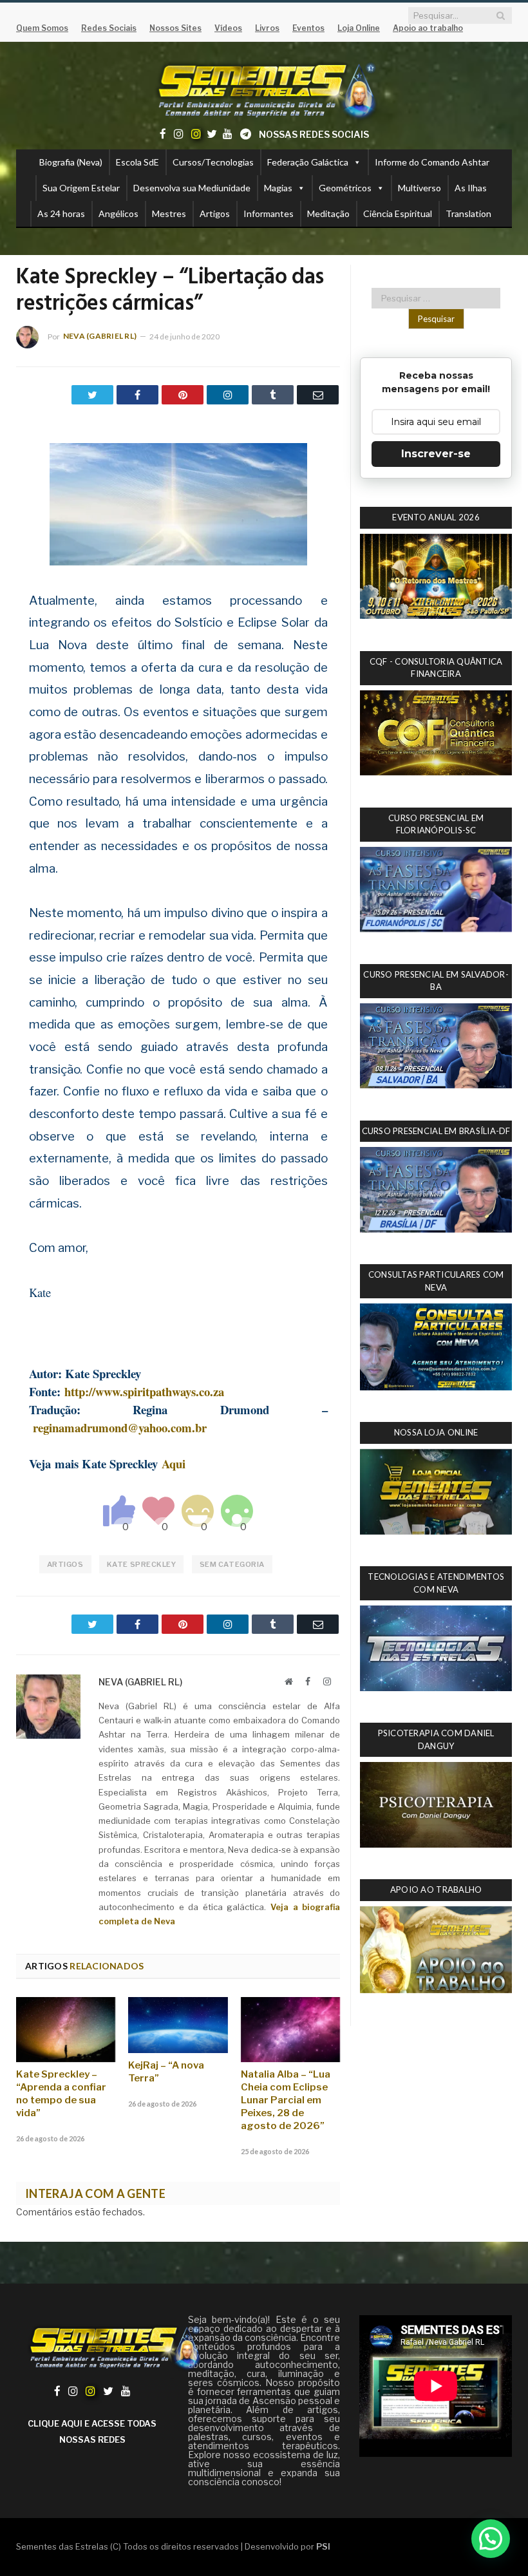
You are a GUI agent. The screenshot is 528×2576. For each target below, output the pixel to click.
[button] (491, 2539)
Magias (278, 188)
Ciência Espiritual (398, 213)
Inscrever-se (436, 454)
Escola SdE (137, 162)
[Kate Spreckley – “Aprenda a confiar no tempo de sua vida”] (66, 2030)
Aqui (174, 1463)
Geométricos (345, 188)
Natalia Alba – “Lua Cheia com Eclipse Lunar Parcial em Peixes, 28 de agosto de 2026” (286, 2100)
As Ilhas (471, 188)
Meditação (328, 213)
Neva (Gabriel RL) (100, 336)
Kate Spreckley (142, 1564)
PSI (323, 2546)
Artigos (215, 213)
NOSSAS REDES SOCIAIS (314, 134)
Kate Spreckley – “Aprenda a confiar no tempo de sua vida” (61, 2094)
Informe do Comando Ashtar (432, 162)
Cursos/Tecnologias (213, 162)
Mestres (169, 213)
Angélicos (118, 213)
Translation (468, 213)
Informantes (269, 213)
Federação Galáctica (308, 162)
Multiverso (420, 188)
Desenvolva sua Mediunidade (192, 188)
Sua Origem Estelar (81, 188)
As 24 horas (61, 213)
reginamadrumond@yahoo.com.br (120, 1427)
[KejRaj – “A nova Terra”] (178, 2025)
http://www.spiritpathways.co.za (144, 1391)
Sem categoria (232, 1564)
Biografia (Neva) (71, 162)
